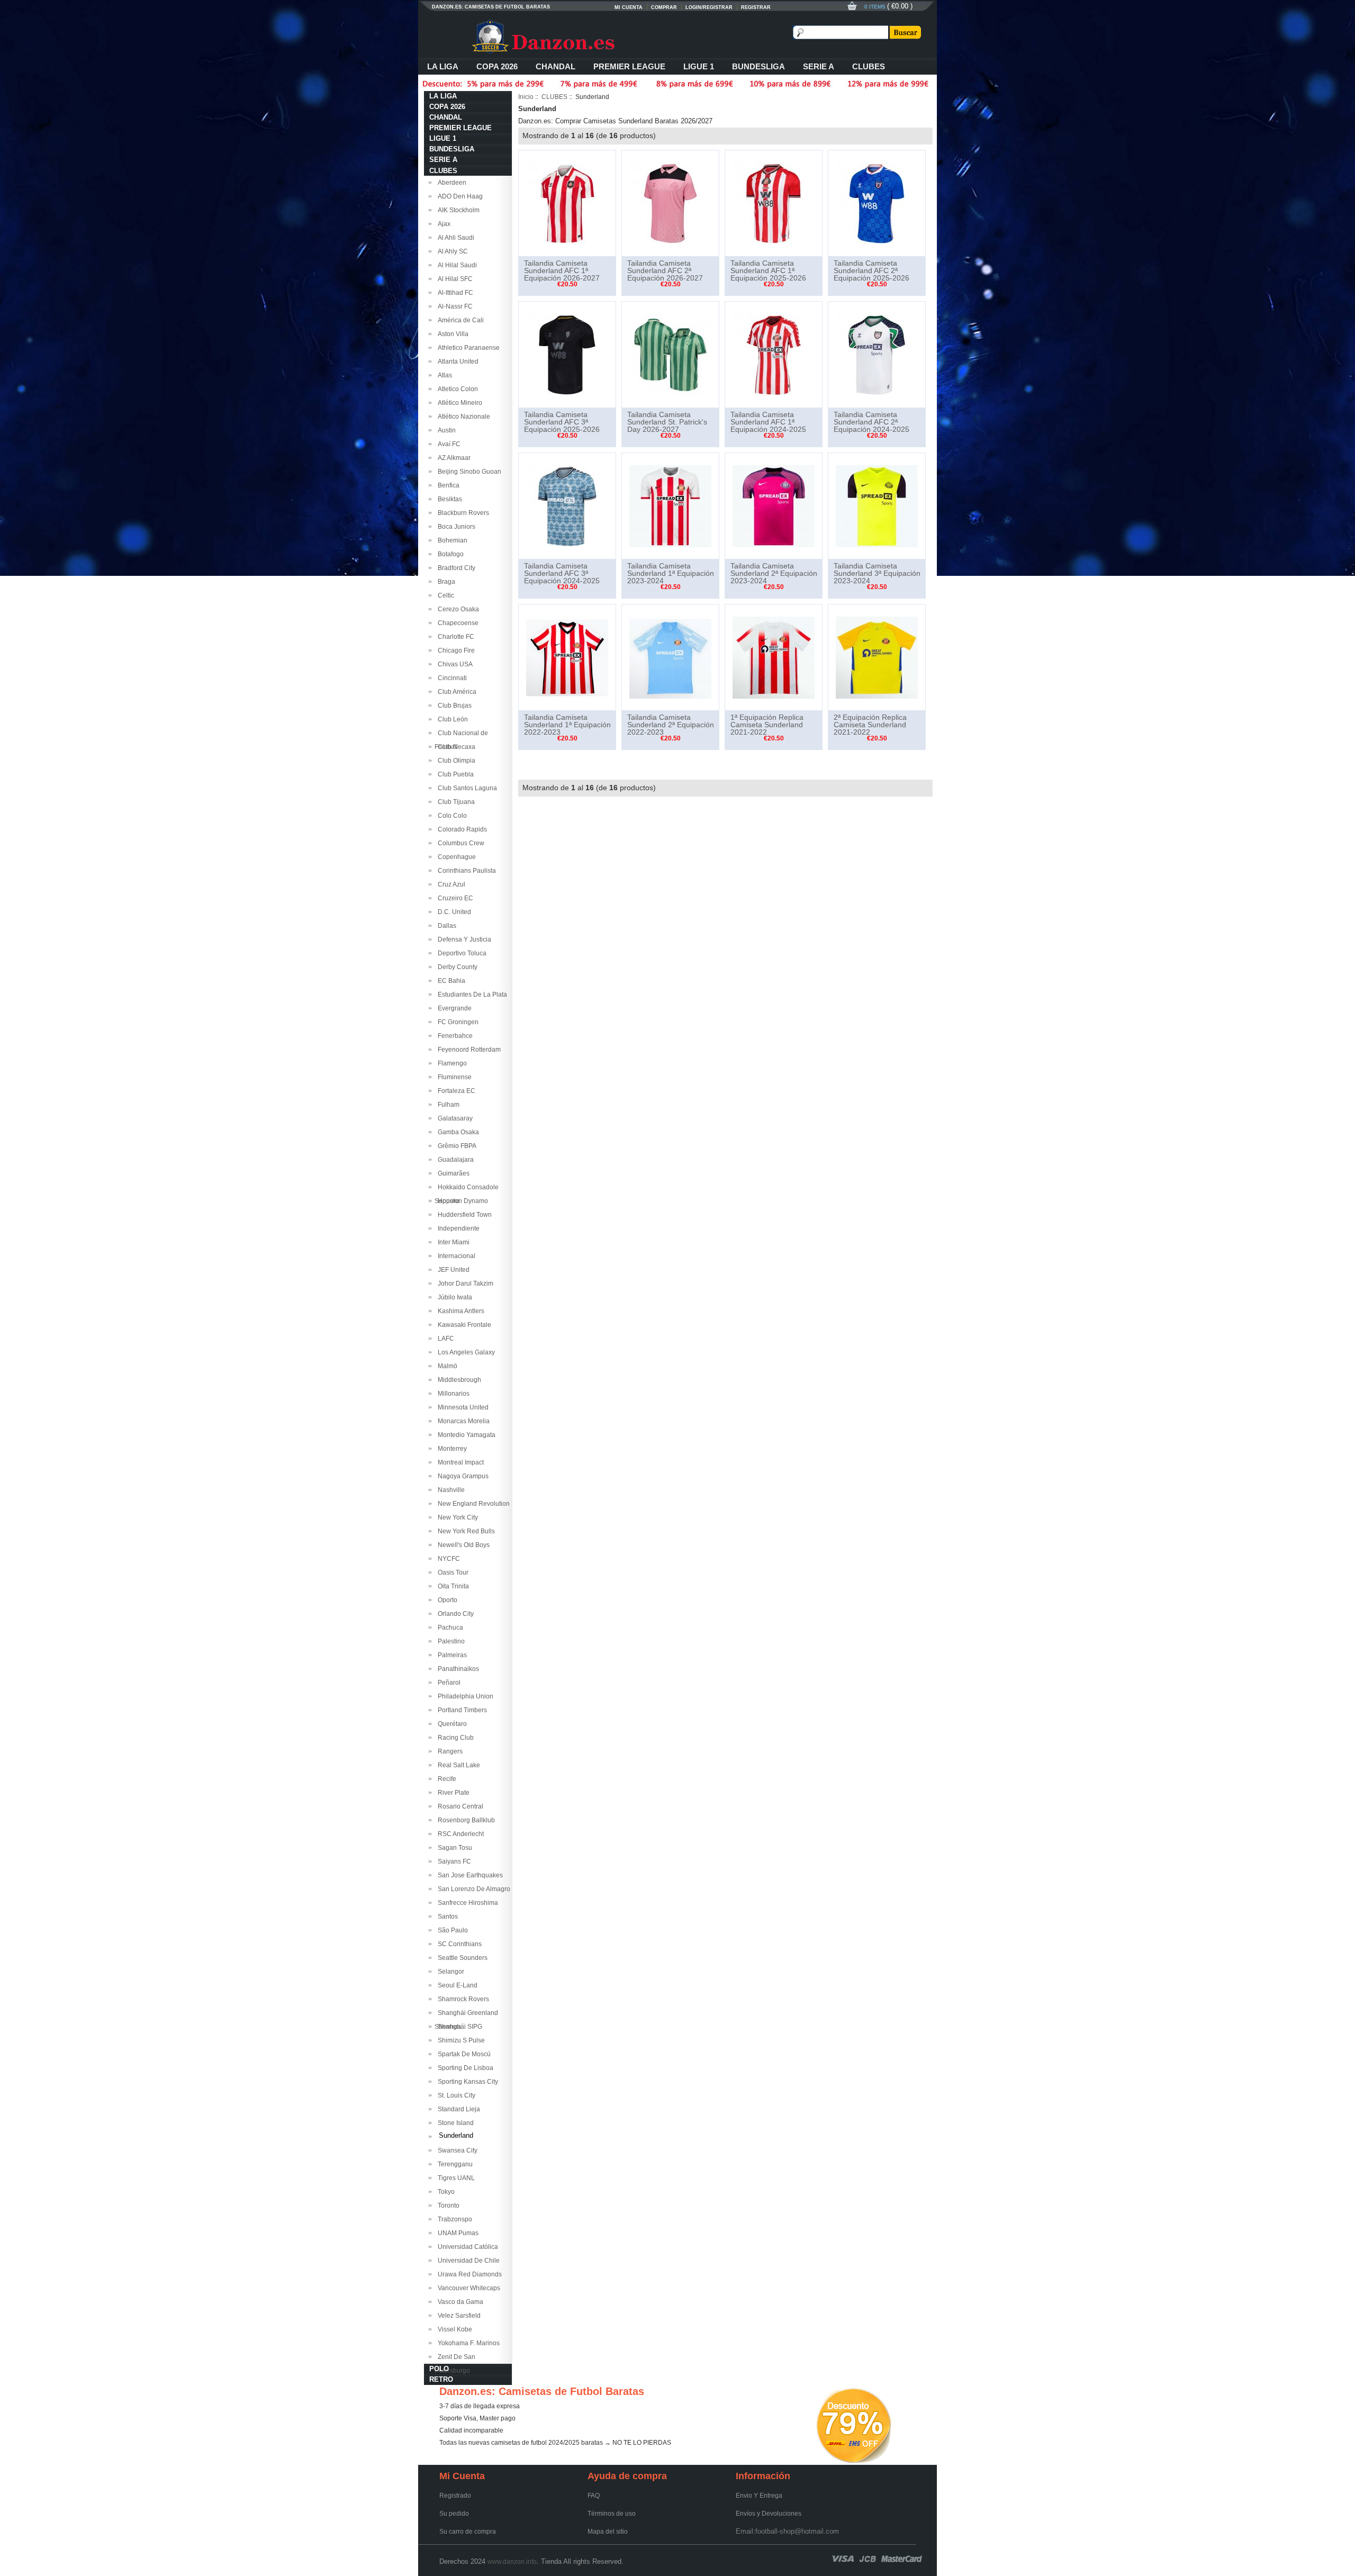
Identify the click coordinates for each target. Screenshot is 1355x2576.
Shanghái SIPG (458, 2027)
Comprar (664, 7)
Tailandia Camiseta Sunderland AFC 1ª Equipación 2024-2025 (768, 422)
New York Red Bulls (465, 1531)
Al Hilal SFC (454, 279)
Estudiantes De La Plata (471, 995)
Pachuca (449, 1628)
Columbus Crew (459, 843)
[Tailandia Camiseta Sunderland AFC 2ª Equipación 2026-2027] (670, 203)
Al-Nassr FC (454, 306)
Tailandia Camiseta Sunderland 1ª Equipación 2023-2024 (671, 573)
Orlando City (454, 1614)
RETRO (441, 2379)
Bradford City (455, 568)
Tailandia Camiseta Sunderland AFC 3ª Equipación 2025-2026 (562, 422)
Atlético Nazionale (462, 417)
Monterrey (451, 1449)
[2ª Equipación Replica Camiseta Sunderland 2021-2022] (877, 657)
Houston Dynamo (461, 1201)
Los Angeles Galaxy (465, 1352)
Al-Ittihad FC (454, 293)
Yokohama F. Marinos (467, 2343)
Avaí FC (448, 444)
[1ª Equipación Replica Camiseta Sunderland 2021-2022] (774, 657)
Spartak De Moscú (463, 2054)
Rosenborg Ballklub (465, 1820)
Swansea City (456, 2150)
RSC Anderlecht (459, 1834)
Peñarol (448, 1683)
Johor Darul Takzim (464, 1284)
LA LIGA (443, 66)
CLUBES (869, 66)
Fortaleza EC (455, 1091)
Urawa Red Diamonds (468, 2274)
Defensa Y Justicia (463, 939)
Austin (445, 430)
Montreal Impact (459, 1462)
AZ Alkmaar (453, 458)
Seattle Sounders (461, 1958)
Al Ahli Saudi (454, 238)
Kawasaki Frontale (463, 1325)
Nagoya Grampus (462, 1476)
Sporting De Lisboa (464, 2068)
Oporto (446, 1600)
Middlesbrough (458, 1380)
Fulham (447, 1105)
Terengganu (454, 2164)
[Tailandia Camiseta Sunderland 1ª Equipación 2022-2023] (567, 657)
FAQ (594, 2496)
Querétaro (451, 1724)
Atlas (443, 375)
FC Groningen (457, 1022)
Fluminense (453, 1077)
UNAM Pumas (457, 2233)
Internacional (455, 1256)
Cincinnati (451, 678)
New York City (456, 1517)
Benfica (447, 485)
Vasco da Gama (459, 2302)
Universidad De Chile (467, 2261)
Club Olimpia (455, 761)
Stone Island (454, 2123)
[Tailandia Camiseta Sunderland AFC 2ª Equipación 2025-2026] (877, 203)
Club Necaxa (455, 747)
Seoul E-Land (456, 1985)
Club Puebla (454, 774)
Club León (451, 719)
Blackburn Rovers (462, 513)
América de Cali (459, 320)
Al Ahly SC (451, 251)
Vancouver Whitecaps (467, 2288)
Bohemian (451, 540)
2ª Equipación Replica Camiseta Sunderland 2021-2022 (870, 725)
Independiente (457, 1228)
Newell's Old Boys (462, 1545)
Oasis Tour (451, 1572)
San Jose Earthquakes (469, 1875)
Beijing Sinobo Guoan (468, 472)
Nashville (450, 1490)
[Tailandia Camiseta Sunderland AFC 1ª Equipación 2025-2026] (774, 203)
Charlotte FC (454, 637)
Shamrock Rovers (462, 1999)
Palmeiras (451, 1655)
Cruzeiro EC (454, 898)
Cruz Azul (450, 884)
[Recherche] (905, 32)
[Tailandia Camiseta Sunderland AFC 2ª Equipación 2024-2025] (877, 354)
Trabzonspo (453, 2219)
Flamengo (451, 1063)
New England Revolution (472, 1504)
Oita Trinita (452, 1586)
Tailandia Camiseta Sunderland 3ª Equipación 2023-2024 (877, 573)
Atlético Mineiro (458, 403)
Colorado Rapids (461, 829)
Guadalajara (454, 1160)
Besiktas (448, 499)
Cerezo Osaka (457, 609)
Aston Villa (451, 334)
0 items (876, 7)
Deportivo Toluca (460, 953)
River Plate (452, 1793)
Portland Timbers (461, 1710)
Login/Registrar (709, 7)
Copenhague (455, 857)
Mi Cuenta (629, 7)
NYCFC (447, 1559)
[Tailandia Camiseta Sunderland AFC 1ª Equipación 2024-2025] (774, 354)
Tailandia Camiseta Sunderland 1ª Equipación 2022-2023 (567, 725)
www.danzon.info (512, 2562)
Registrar (756, 7)
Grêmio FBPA (455, 1146)
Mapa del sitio (608, 2532)
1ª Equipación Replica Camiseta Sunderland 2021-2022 (767, 725)
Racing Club (454, 1738)
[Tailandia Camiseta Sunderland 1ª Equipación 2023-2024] (670, 505)
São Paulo (451, 1930)
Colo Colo (451, 816)
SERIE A (819, 66)
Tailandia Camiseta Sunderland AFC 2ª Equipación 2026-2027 (665, 270)
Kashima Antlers (459, 1311)
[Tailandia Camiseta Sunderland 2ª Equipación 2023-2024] (774, 505)
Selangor (449, 1972)
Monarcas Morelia (462, 1421)
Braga (445, 582)
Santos (446, 1917)
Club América (455, 692)
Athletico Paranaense (467, 348)
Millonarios (452, 1394)
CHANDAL (555, 66)
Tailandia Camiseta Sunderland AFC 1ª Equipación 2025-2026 (768, 270)
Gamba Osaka (457, 1132)
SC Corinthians (458, 1944)
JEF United (452, 1270)
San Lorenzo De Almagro (472, 1889)
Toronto (447, 2206)
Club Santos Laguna (466, 788)
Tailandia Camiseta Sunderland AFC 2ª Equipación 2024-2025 (871, 422)
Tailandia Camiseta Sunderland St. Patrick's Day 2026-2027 (667, 422)
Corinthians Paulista (465, 871)
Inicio (526, 97)
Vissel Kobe (453, 2329)
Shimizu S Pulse (460, 2040)
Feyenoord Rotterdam (468, 1050)
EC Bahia (450, 981)
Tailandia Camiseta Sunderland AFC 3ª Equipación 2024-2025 (562, 573)
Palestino (450, 1641)
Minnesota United (462, 1407)
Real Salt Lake (457, 1765)
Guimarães (452, 1173)
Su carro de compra (468, 2532)
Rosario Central (459, 1806)
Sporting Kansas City (466, 2082)
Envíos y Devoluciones (769, 2514)
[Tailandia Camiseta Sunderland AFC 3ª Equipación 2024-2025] (567, 505)
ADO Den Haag (459, 196)
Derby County (456, 967)
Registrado (455, 2496)
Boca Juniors (455, 527)
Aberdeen (450, 183)
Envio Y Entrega (759, 2496)
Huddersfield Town (463, 1215)
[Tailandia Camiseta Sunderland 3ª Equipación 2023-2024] (877, 505)
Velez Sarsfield (458, 2316)
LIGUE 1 (699, 66)
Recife (445, 1779)
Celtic (444, 595)
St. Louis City (455, 2095)
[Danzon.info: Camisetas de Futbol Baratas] (561, 37)
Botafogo (449, 554)
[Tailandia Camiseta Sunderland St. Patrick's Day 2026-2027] (670, 354)
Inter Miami (452, 1242)
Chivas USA (454, 664)
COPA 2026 (497, 66)
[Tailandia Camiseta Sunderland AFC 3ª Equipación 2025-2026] (567, 354)
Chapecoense (457, 623)
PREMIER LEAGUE (629, 66)
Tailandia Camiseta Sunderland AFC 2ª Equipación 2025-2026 (871, 270)
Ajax (442, 224)
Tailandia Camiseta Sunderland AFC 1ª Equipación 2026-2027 (562, 270)
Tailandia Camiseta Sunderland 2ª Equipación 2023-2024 (774, 573)
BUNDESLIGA (758, 66)
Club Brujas (453, 706)
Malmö (446, 1366)
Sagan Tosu (453, 1848)
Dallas (445, 926)
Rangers (449, 1751)
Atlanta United (457, 361)
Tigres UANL (455, 2178)
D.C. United (453, 912)
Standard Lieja (457, 2109)
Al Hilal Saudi (456, 265)
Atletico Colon (456, 389)
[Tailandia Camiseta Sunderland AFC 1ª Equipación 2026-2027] (567, 203)
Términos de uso (612, 2514)
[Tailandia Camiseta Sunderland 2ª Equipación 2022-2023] (670, 657)
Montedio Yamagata (465, 1435)
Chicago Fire (455, 650)
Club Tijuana (455, 802)
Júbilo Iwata (453, 1297)
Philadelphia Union (464, 1696)
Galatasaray (454, 1118)
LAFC (444, 1339)
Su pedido (454, 2514)
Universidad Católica (466, 2247)
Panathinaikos (457, 1669)
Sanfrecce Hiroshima (466, 1903)
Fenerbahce (454, 1036)
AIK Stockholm (457, 210)
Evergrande (453, 1008)
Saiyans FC (453, 1861)
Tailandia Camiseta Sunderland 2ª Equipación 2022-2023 (671, 725)
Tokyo (445, 2192)
